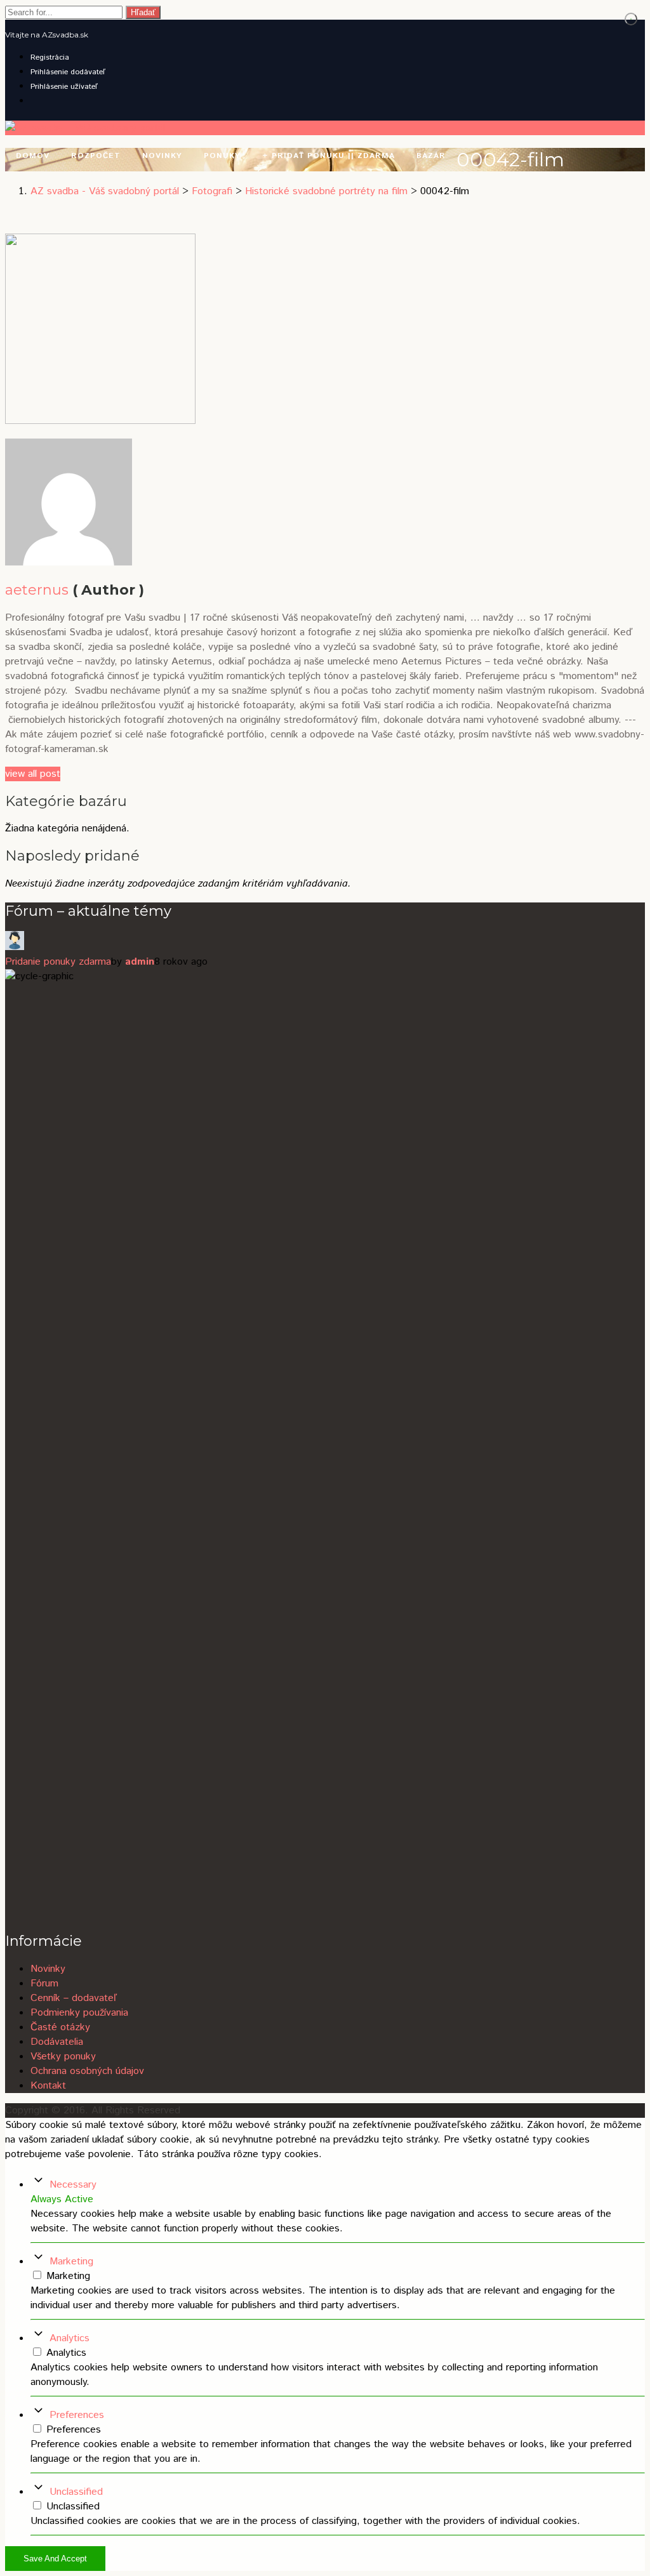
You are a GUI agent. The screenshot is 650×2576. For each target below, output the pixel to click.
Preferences (77, 2415)
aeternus (37, 590)
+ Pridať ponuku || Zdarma (328, 156)
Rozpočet (96, 156)
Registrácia (50, 57)
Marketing (71, 2262)
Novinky (162, 156)
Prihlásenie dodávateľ (68, 72)
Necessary (73, 2185)
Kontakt (48, 2086)
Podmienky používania (79, 2013)
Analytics (70, 2338)
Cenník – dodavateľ (74, 1998)
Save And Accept (55, 2559)
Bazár (431, 156)
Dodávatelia (57, 2042)
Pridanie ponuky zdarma (58, 962)
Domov (33, 156)
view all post (33, 774)
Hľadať (143, 12)
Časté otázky (60, 2027)
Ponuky (222, 156)
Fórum (44, 1984)
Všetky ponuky (63, 2057)
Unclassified (76, 2492)
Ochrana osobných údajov (87, 2071)
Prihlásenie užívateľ (64, 87)
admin (140, 962)
